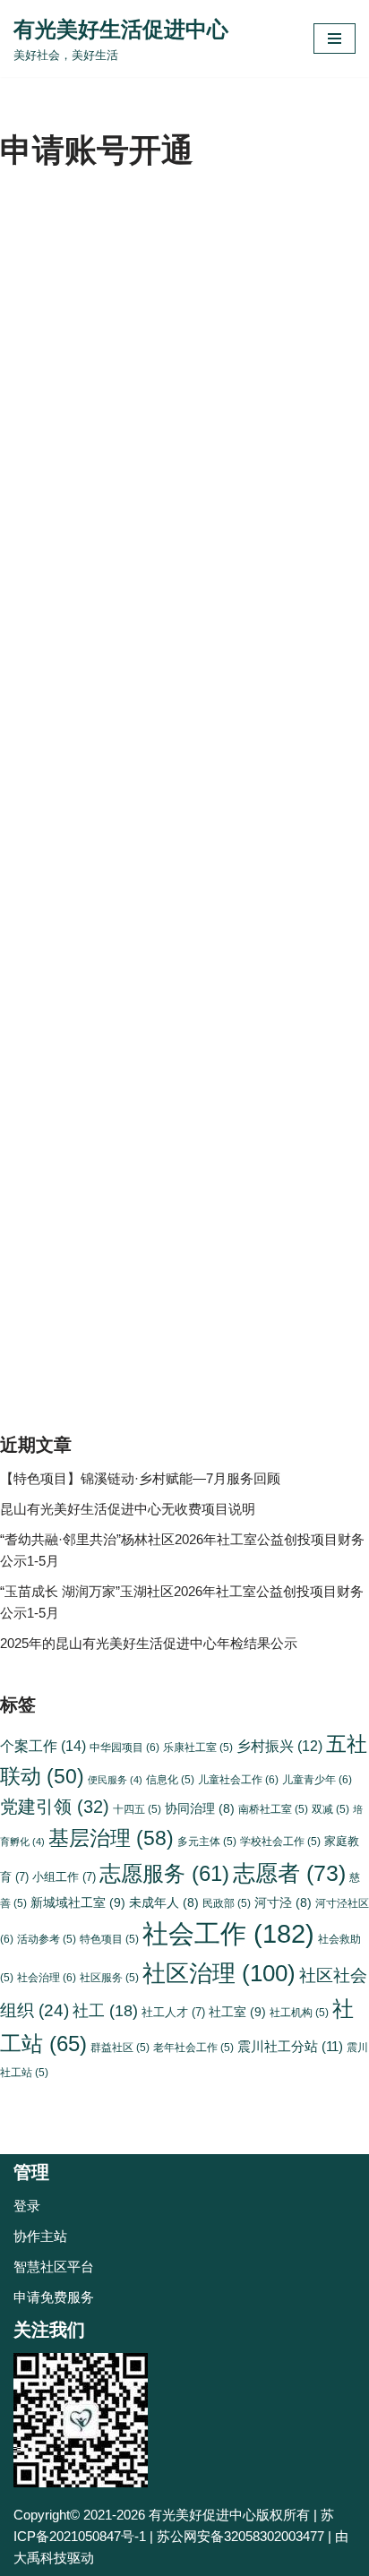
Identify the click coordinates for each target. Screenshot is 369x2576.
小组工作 (64, 1877)
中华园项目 (124, 1747)
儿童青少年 (317, 1780)
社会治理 (47, 1978)
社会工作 (228, 1933)
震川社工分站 (290, 2046)
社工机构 (299, 2012)
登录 (27, 2206)
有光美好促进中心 (202, 2515)
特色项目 (109, 1939)
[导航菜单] (335, 39)
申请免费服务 (54, 2297)
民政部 (227, 1903)
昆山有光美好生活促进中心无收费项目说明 (128, 1509)
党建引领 (55, 1806)
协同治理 (200, 1809)
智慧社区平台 (54, 2267)
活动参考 (47, 1939)
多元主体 (207, 1841)
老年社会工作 (193, 2047)
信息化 (170, 1779)
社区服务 (109, 1977)
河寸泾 (283, 1903)
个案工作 (43, 1746)
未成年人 (164, 1903)
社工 (105, 2011)
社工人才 (173, 2012)
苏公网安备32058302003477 (240, 2536)
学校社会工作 (280, 1841)
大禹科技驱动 (54, 2558)
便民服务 (115, 1780)
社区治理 (219, 1973)
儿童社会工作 (238, 1780)
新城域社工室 (78, 1902)
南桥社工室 (273, 1809)
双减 (330, 1809)
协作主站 (40, 2236)
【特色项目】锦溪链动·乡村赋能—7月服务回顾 (140, 1478)
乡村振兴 (279, 1746)
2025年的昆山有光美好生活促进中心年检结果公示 (149, 1643)
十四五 (137, 1809)
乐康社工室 (198, 1747)
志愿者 (289, 1873)
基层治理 (111, 1838)
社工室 (237, 2012)
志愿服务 (164, 1874)
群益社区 (120, 2047)
